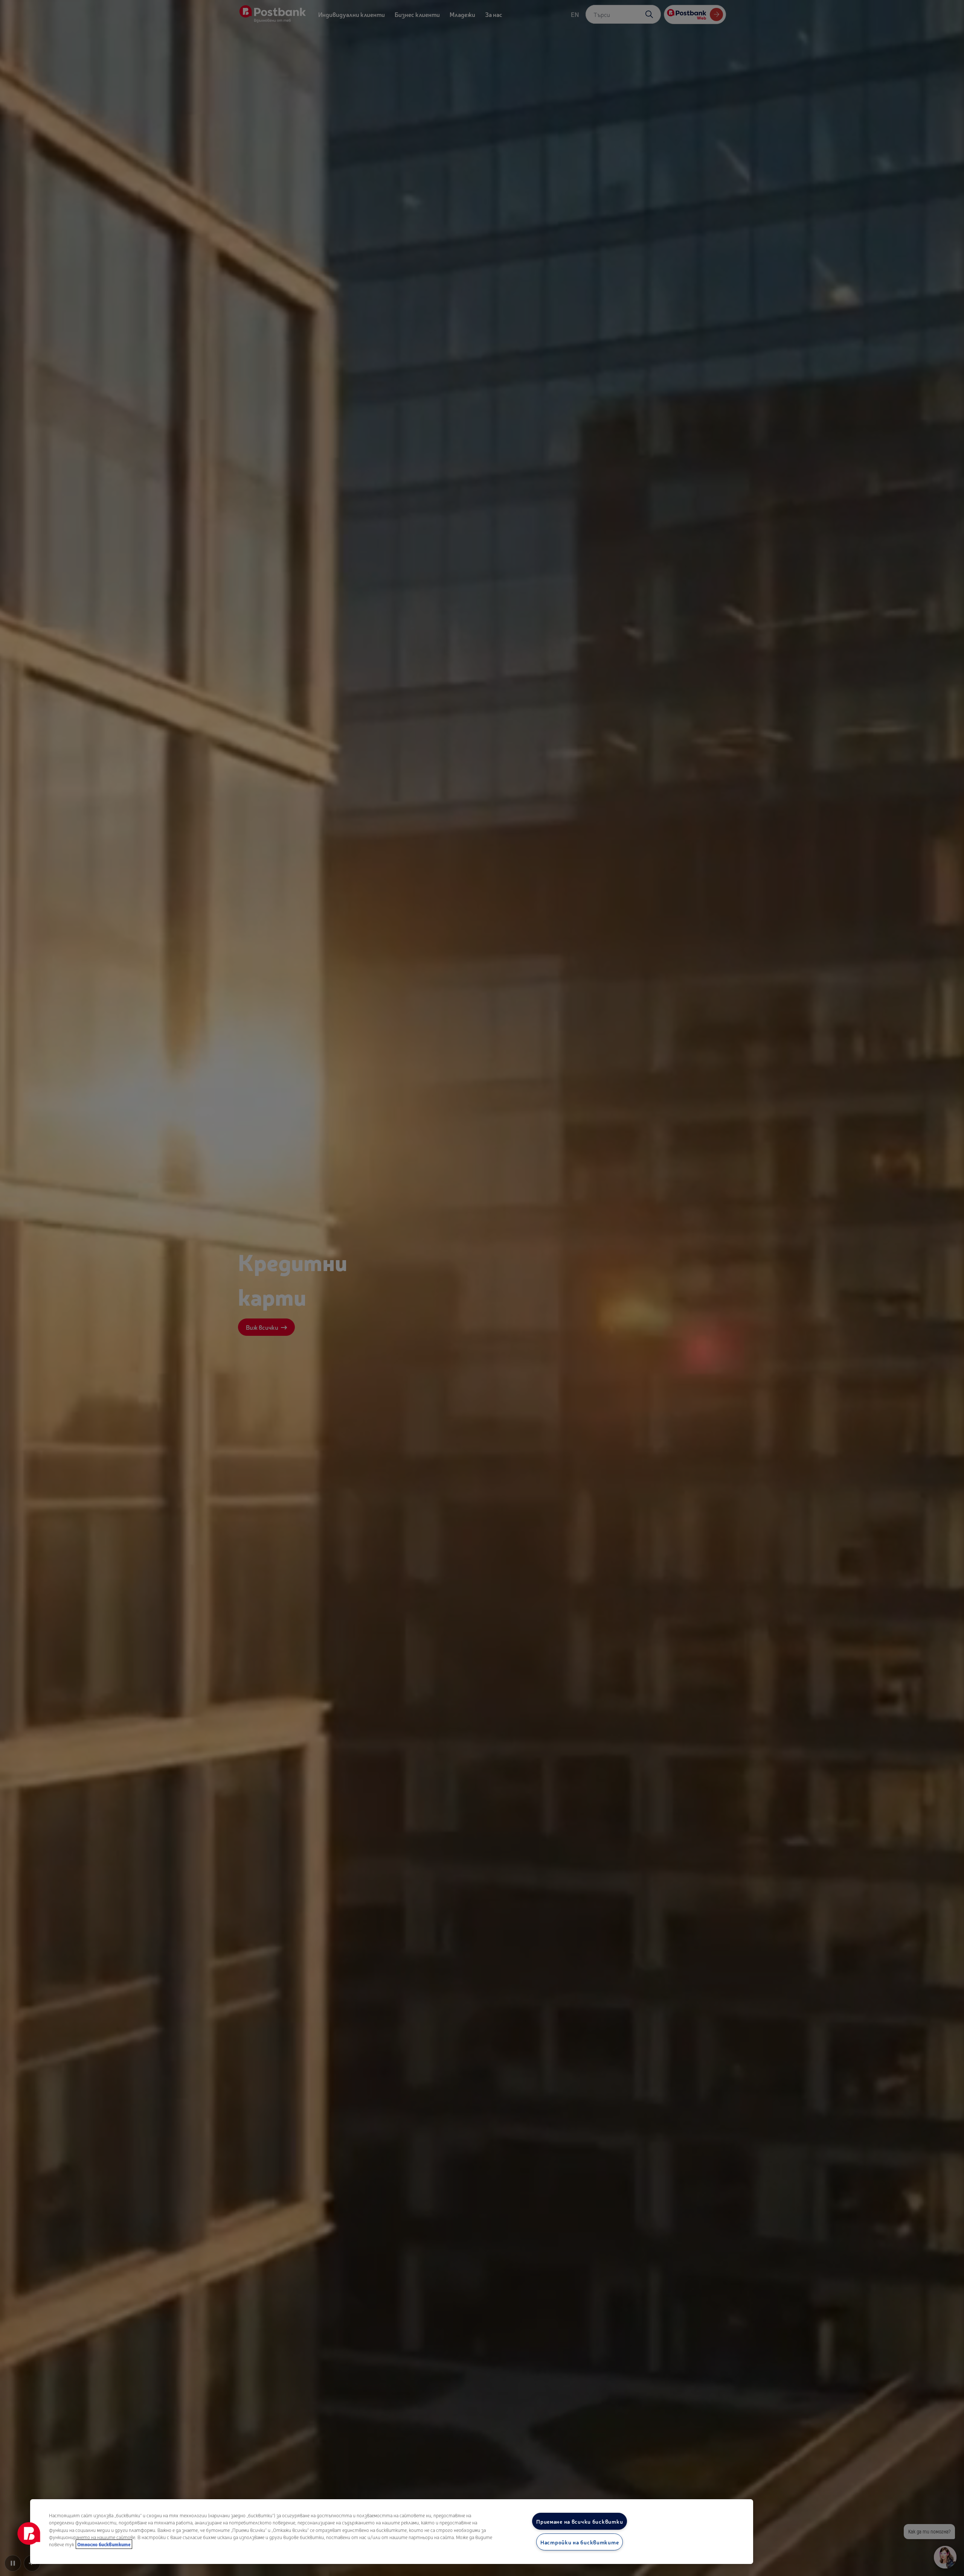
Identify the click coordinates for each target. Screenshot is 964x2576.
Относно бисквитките (104, 2544)
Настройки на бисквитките (580, 2542)
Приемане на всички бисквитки (580, 2521)
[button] (29, 2533)
